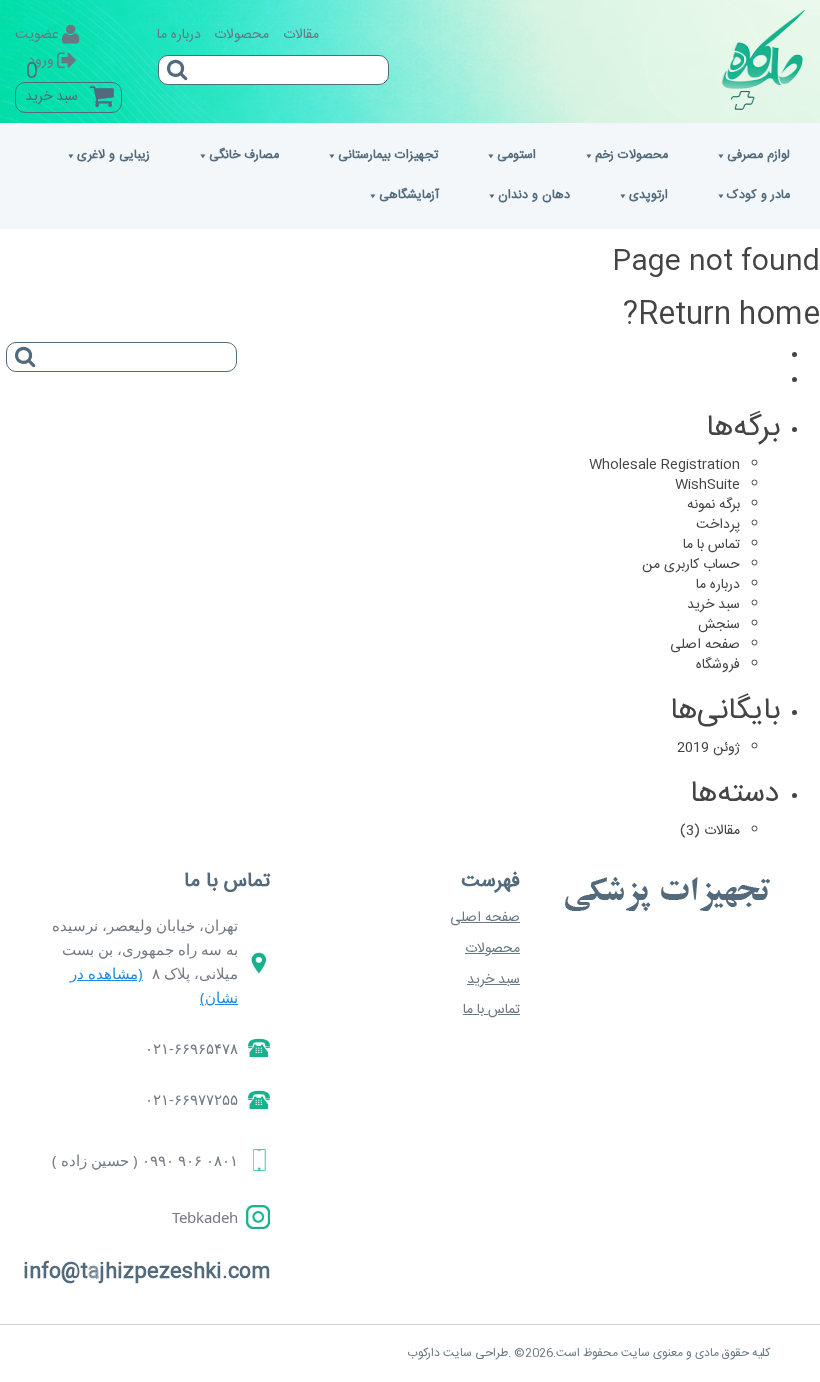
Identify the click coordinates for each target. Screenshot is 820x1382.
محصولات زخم (631, 155)
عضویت (37, 35)
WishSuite (707, 485)
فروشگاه (718, 665)
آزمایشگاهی (409, 195)
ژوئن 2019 (708, 748)
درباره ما (179, 35)
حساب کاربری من (691, 565)
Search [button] (21, 350)
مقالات (301, 35)
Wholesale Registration (664, 465)
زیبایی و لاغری (113, 155)
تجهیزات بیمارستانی (388, 155)
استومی (516, 155)
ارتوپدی (648, 195)
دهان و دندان (534, 195)
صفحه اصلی (705, 645)
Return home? (721, 315)
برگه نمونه (713, 505)
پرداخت (718, 525)
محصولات (241, 35)
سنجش (719, 625)
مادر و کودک (758, 195)
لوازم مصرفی (758, 155)
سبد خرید (713, 605)
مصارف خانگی (244, 155)
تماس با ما (711, 545)
